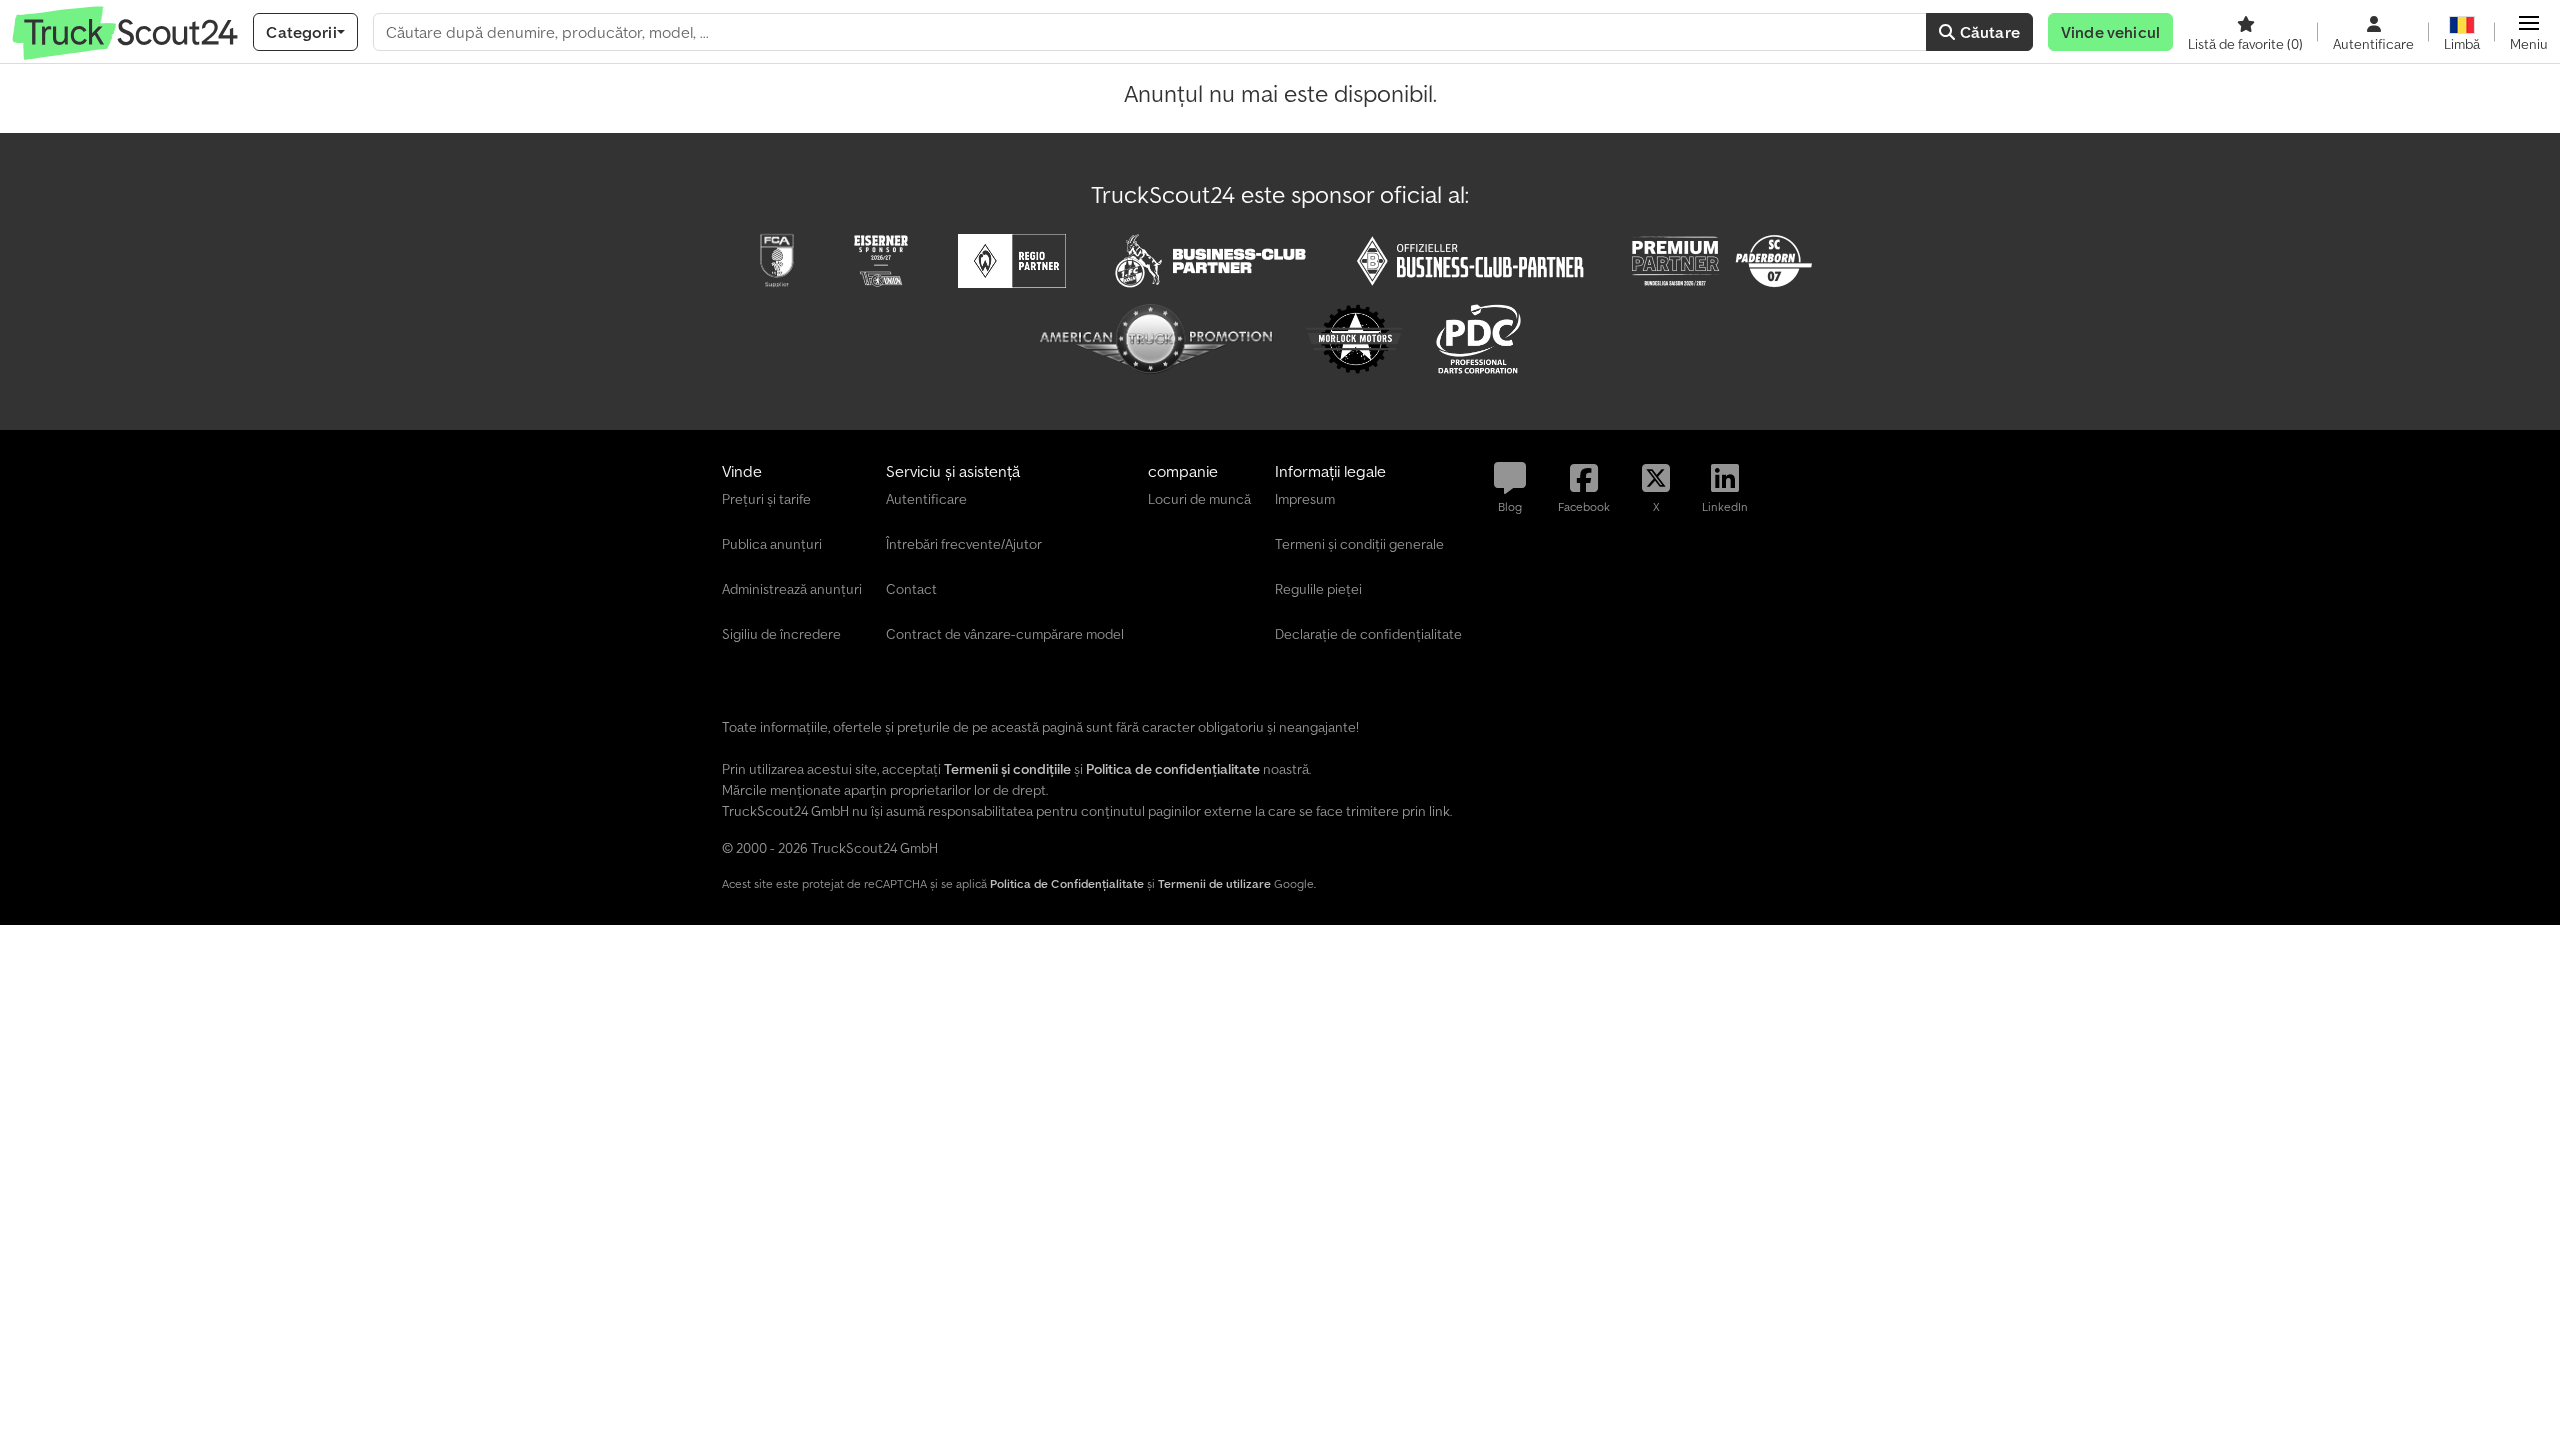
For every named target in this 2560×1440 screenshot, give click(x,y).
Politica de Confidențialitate (1067, 883)
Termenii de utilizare (1214, 883)
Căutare (1988, 32)
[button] (2529, 32)
